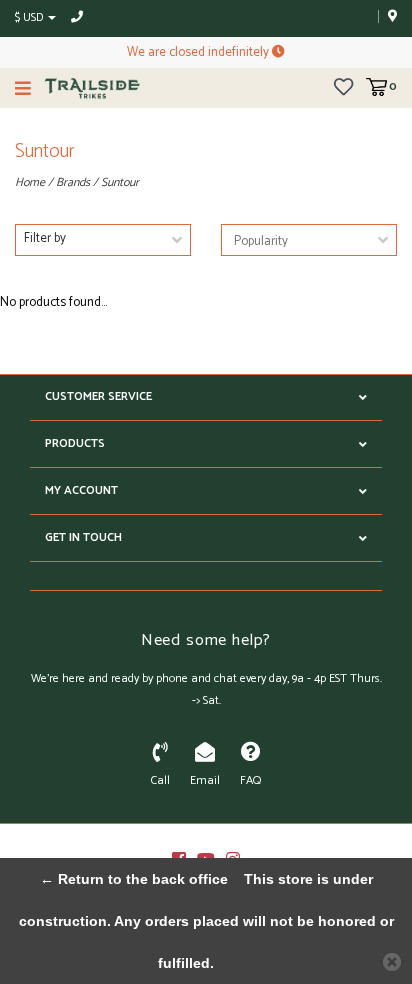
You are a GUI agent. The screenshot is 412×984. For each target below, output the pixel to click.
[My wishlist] (343, 86)
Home (30, 182)
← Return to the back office (134, 879)
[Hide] (392, 962)
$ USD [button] (30, 17)
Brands (73, 182)
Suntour (120, 182)
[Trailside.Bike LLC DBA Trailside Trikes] (92, 88)
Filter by (45, 238)
